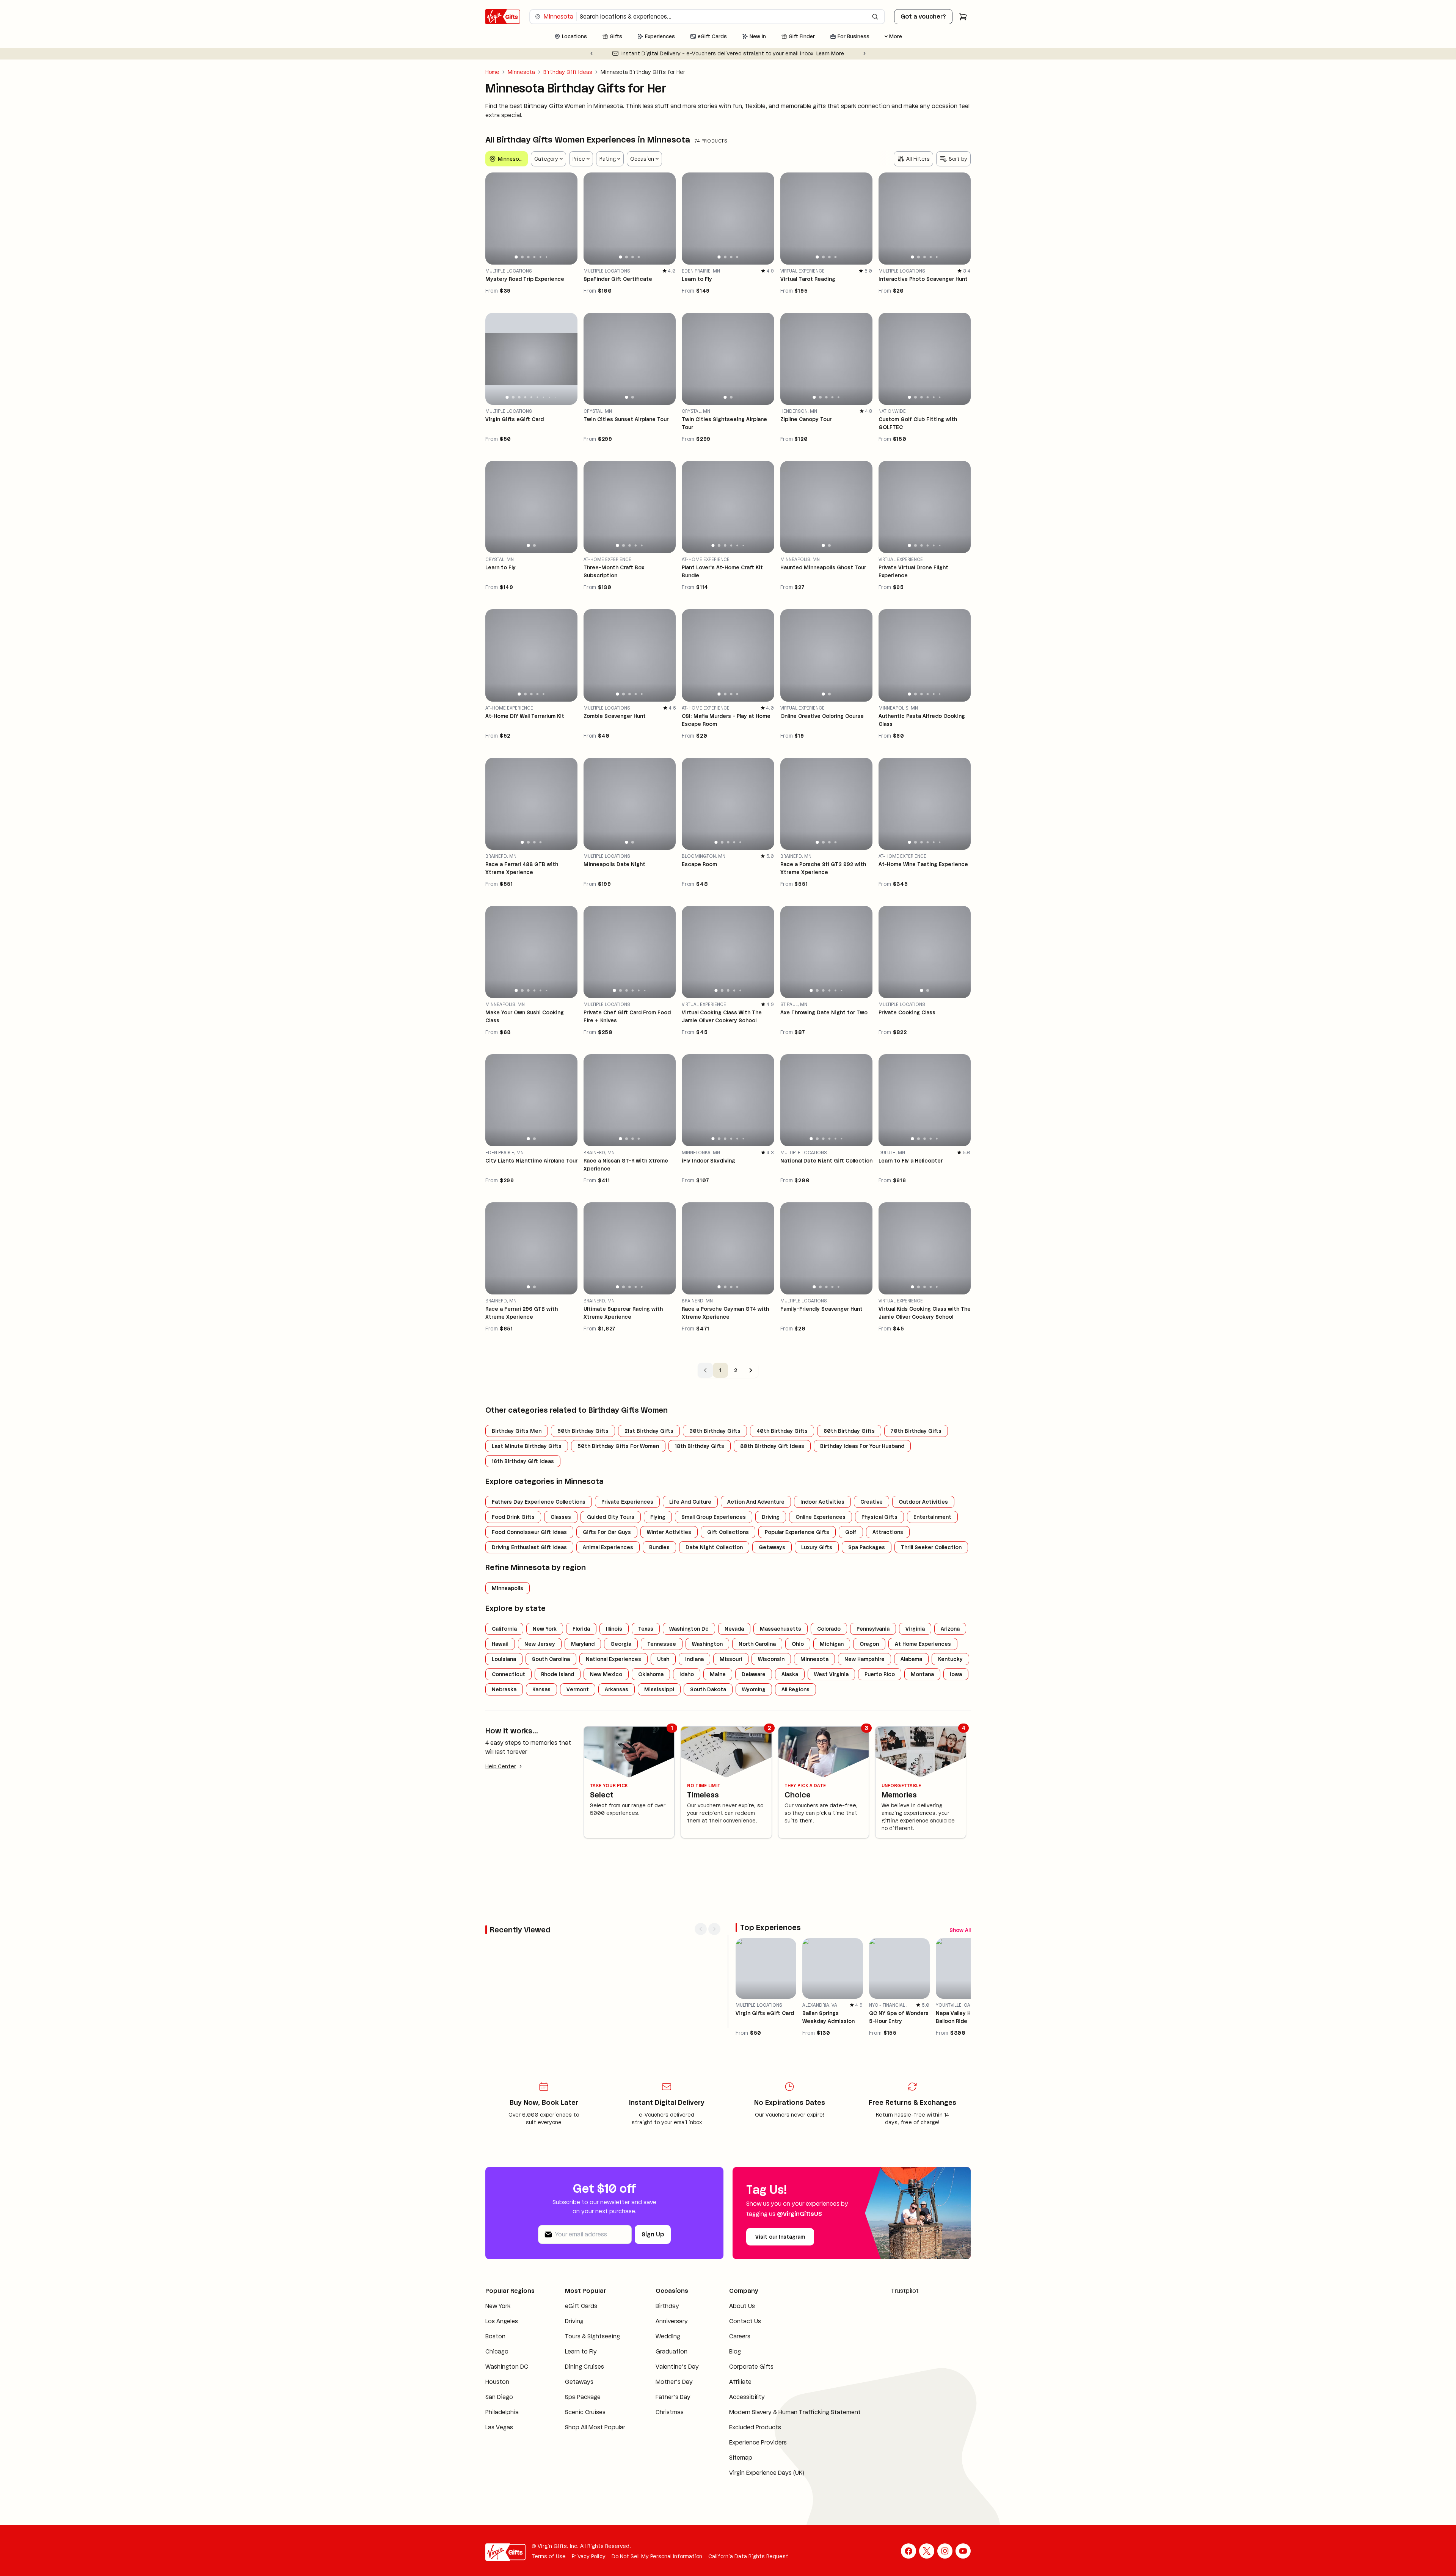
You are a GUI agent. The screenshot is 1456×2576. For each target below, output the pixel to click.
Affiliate (740, 2439)
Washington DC (507, 2424)
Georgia (621, 1689)
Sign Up (653, 2292)
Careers (740, 2394)
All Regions (795, 1734)
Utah (663, 1704)
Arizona (950, 1673)
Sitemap (741, 2515)
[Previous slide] (591, 53)
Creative (872, 1547)
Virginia (915, 1673)
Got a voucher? (923, 16)
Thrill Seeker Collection (931, 1592)
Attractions (888, 1577)
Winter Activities (669, 1577)
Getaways (772, 1592)
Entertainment (932, 1562)
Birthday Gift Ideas (568, 72)
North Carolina (757, 1689)
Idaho (687, 1719)
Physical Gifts (879, 1562)
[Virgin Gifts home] (503, 17)
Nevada (734, 1673)
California (504, 1673)
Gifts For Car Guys (607, 1577)
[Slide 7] (544, 436)
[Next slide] (864, 53)
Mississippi (659, 1734)
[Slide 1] (516, 285)
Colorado (829, 1673)
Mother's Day (674, 2439)
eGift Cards (581, 2364)
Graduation (672, 2409)
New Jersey (540, 1689)
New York (545, 1673)
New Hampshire (864, 1704)
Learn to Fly (581, 2409)
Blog (735, 2409)
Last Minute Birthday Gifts (527, 1490)
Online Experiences (821, 1562)
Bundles (659, 1592)
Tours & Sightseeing (592, 2394)
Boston (495, 2394)
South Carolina (551, 1704)
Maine (718, 1719)
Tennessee (662, 1689)
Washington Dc (689, 1673)
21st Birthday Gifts (649, 1475)
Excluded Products (755, 2485)
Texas (646, 1673)
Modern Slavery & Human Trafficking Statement (795, 2470)
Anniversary (672, 2379)
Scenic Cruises (585, 2470)
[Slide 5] (541, 285)
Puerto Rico (880, 1719)
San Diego (499, 2455)
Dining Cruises (584, 2424)
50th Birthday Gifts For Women (618, 1490)
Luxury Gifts (817, 1592)
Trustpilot (905, 2348)
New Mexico (606, 1719)
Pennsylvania (873, 1673)
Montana (922, 1719)
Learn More (835, 53)
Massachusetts (781, 1673)
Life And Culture (690, 1547)
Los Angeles (502, 2379)
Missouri (731, 1704)
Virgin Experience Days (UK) (767, 2530)
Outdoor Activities (923, 1547)
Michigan (832, 1689)
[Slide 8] (549, 436)
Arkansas (617, 1734)
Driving (771, 1562)
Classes (561, 1562)
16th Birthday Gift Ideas (523, 1506)
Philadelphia (502, 2470)
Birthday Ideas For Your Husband (862, 1490)
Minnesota (521, 72)
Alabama (911, 1704)
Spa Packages (867, 1592)
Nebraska (504, 1734)
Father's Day (673, 2455)
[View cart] (963, 17)
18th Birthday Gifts (700, 1490)
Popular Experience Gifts (797, 1577)
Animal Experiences (608, 1592)
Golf (851, 1577)
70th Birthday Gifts (916, 1475)
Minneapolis (508, 1633)
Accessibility (747, 2455)
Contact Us (745, 2379)
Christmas (670, 2470)
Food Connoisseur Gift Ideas (529, 1577)
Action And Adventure (756, 1547)
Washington (707, 1689)
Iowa (956, 1719)
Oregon (869, 1689)
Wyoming (754, 1734)
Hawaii (500, 1689)
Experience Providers (758, 2500)
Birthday (667, 2364)
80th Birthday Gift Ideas (772, 1490)
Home (492, 72)
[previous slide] (494, 246)
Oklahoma (651, 1719)
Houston (497, 2439)
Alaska (790, 1719)
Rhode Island (558, 1719)
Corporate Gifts (751, 2424)
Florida (581, 1673)
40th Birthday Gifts (782, 1475)
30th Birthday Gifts (715, 1475)
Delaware (754, 1719)
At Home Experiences (923, 1689)
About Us (742, 2364)
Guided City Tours (611, 1562)
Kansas (541, 1734)
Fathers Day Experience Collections (539, 1547)
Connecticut (508, 1719)
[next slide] (568, 246)
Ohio (798, 1689)
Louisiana (504, 1704)
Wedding (668, 2394)
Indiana (694, 1704)
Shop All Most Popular (595, 2485)
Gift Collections (728, 1577)
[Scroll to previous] (951, 1942)
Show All (930, 1942)
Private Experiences (627, 1547)
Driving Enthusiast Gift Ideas (529, 1592)
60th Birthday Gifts (849, 1475)
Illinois (614, 1673)
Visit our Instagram (780, 2294)
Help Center (501, 1811)
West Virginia (831, 1719)
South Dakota (708, 1734)
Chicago (497, 2409)
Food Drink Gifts (513, 1562)
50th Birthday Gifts (583, 1475)
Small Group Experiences (714, 1562)
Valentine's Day (677, 2424)
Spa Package (583, 2455)
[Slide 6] (547, 285)
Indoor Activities (822, 1547)
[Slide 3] (528, 285)
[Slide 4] (535, 285)
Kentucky (950, 1704)
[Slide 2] (522, 285)
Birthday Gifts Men (517, 1475)
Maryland (583, 1689)
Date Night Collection (714, 1592)
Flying (658, 1562)
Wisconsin (771, 1704)
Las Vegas (499, 2485)
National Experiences (613, 1704)
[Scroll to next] (965, 1942)
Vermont (578, 1734)
